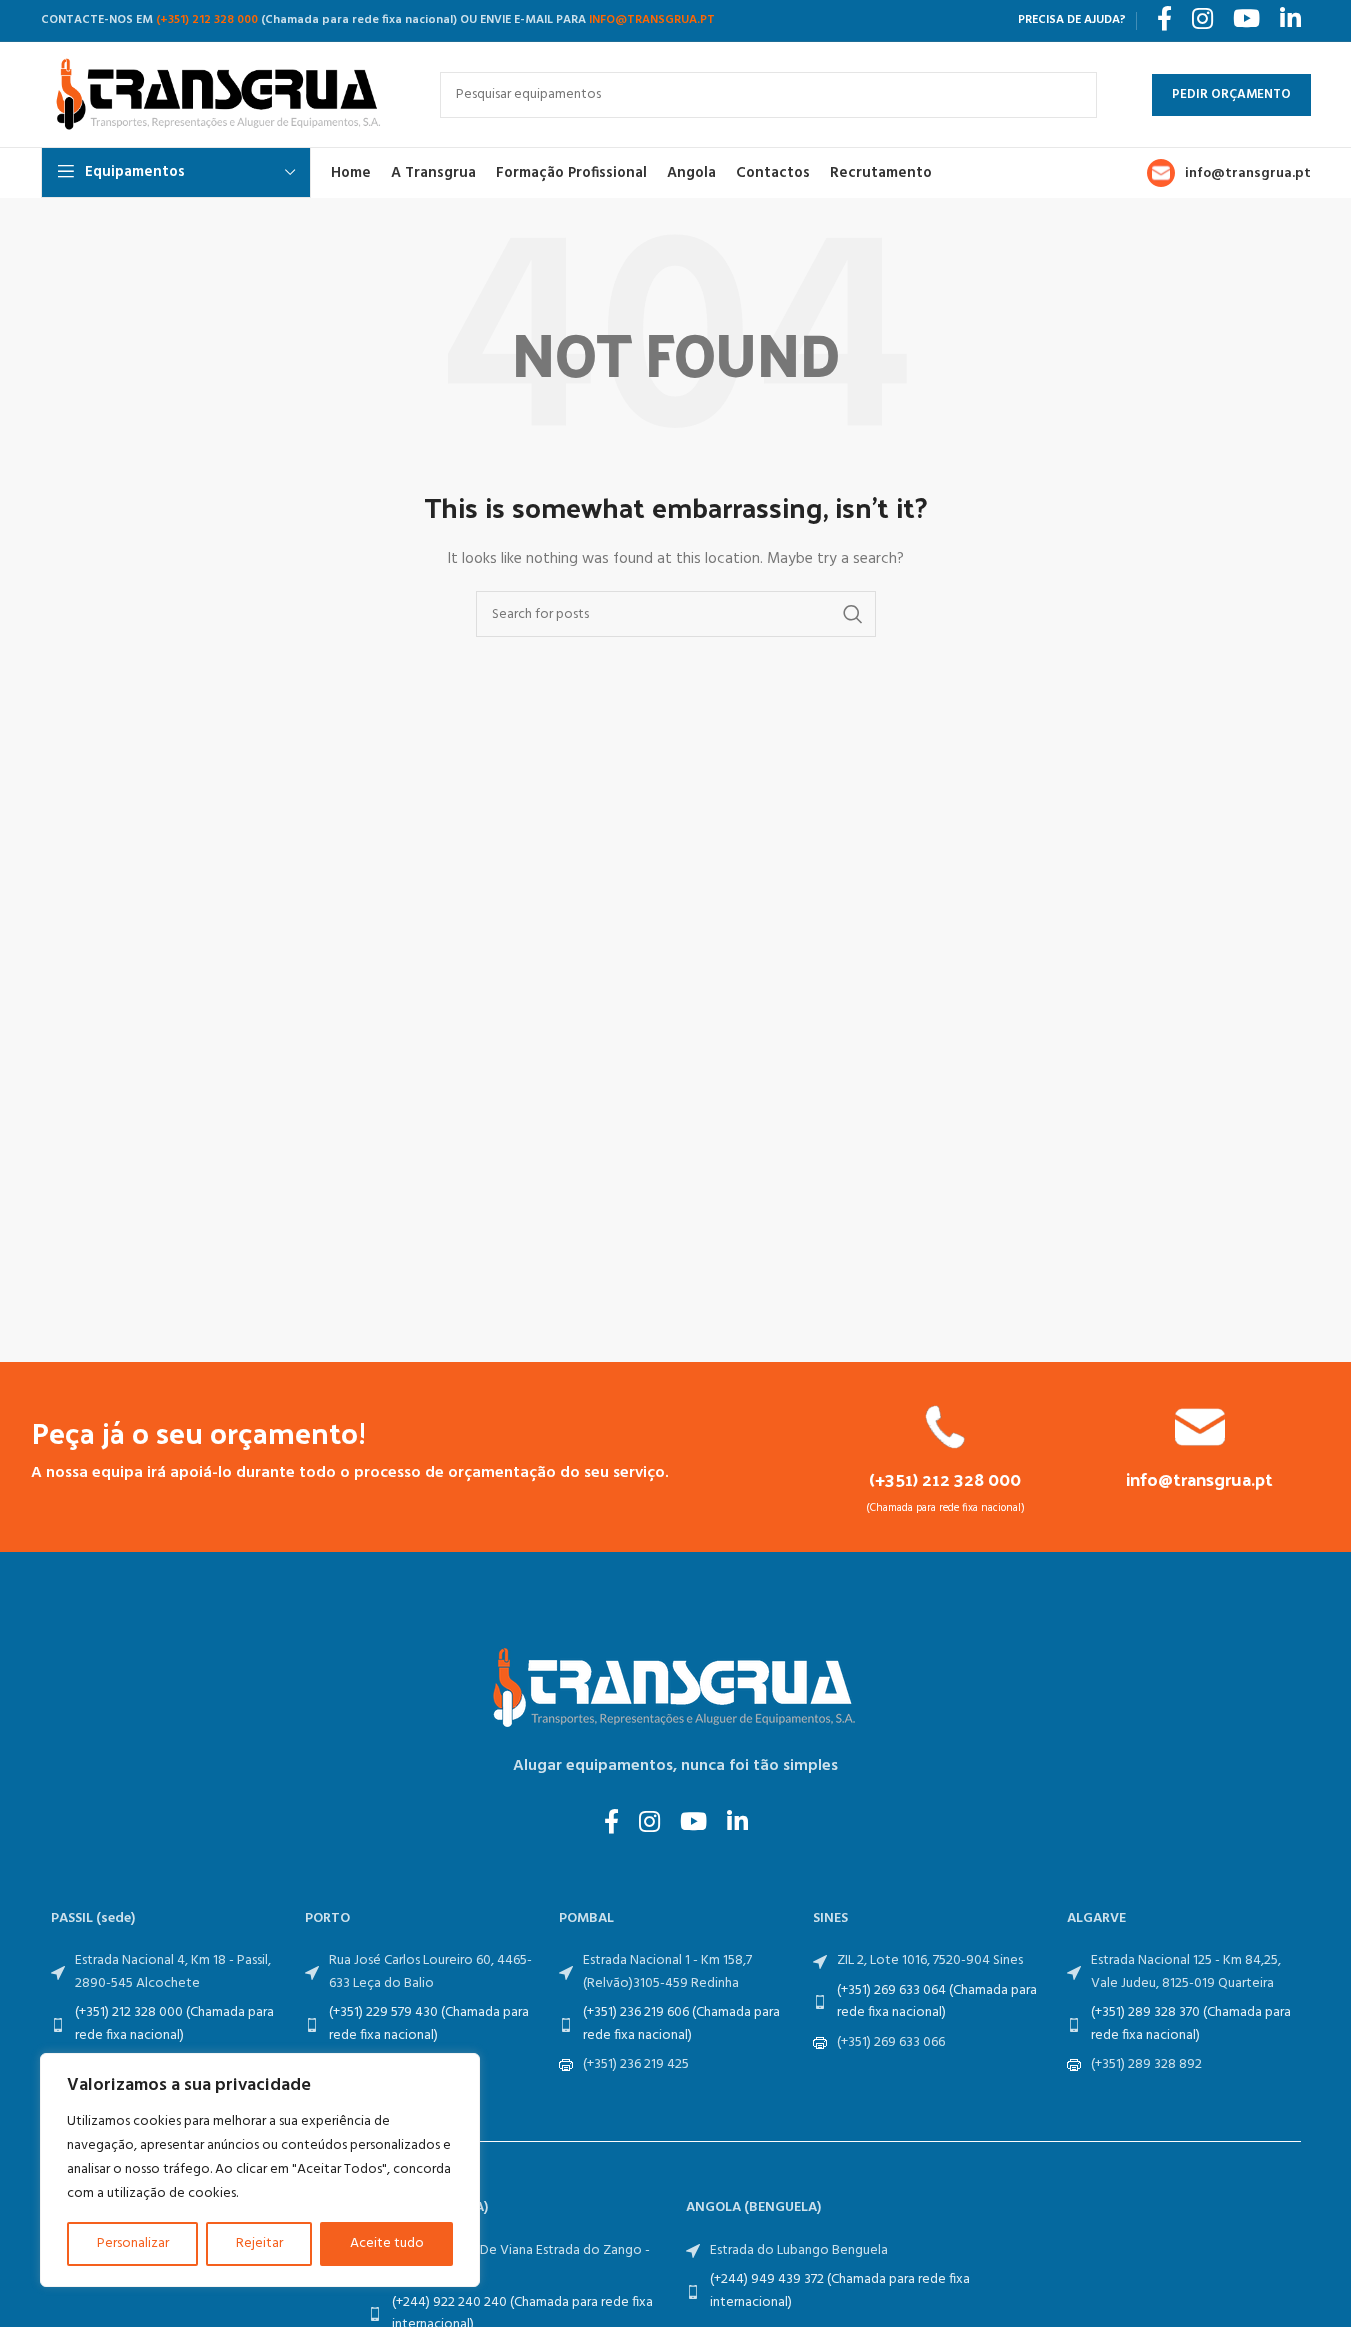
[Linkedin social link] (737, 1824)
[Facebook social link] (611, 1824)
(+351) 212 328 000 (207, 20)
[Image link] (676, 1688)
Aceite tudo (387, 2243)
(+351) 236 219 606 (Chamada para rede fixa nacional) (681, 2023)
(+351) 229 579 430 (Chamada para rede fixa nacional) (429, 2023)
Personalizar (133, 2243)
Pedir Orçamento (1231, 94)
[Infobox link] (945, 1460)
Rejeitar (259, 2243)
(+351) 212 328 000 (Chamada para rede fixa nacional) (174, 2023)
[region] (260, 2170)
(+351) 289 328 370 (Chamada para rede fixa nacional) (1191, 2023)
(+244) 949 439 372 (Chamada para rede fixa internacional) (840, 2290)
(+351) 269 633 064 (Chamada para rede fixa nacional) (937, 2001)
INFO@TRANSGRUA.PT (652, 20)
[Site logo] (220, 94)
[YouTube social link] (693, 1824)
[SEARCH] (1074, 95)
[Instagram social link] (649, 1824)
